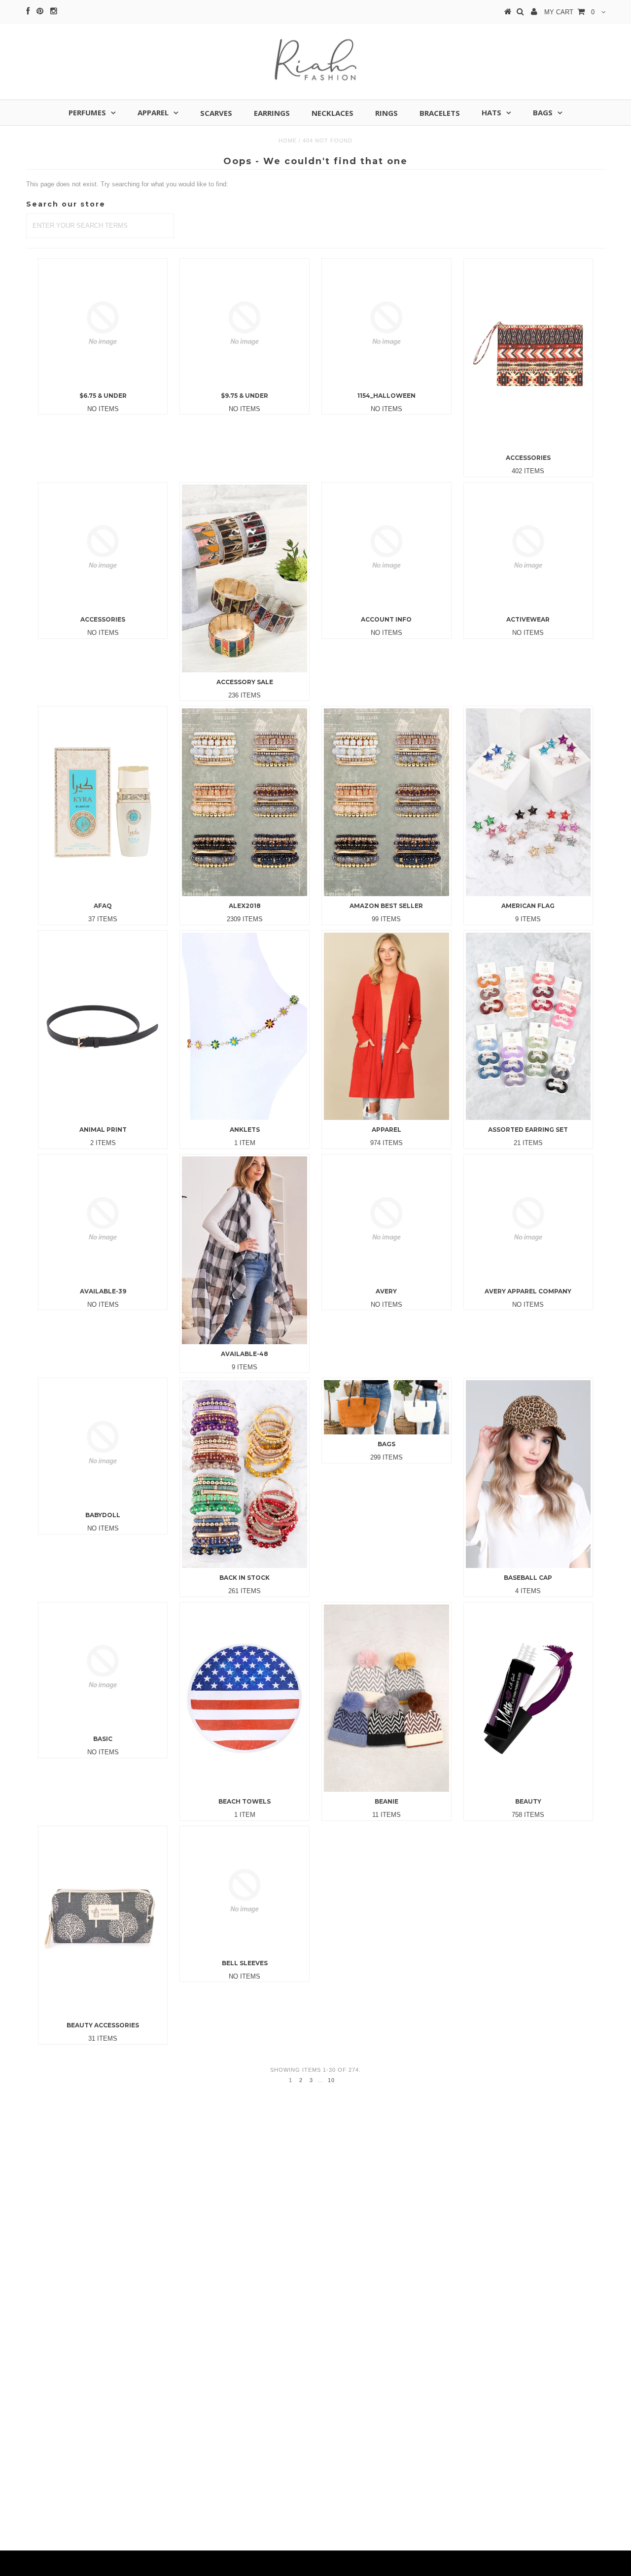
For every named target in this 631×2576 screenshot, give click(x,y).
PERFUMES (87, 112)
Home (288, 140)
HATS (491, 112)
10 (331, 2080)
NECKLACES (333, 113)
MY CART (569, 12)
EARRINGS (272, 113)
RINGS (386, 113)
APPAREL (153, 112)
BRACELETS (440, 113)
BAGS (543, 112)
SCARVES (216, 113)
